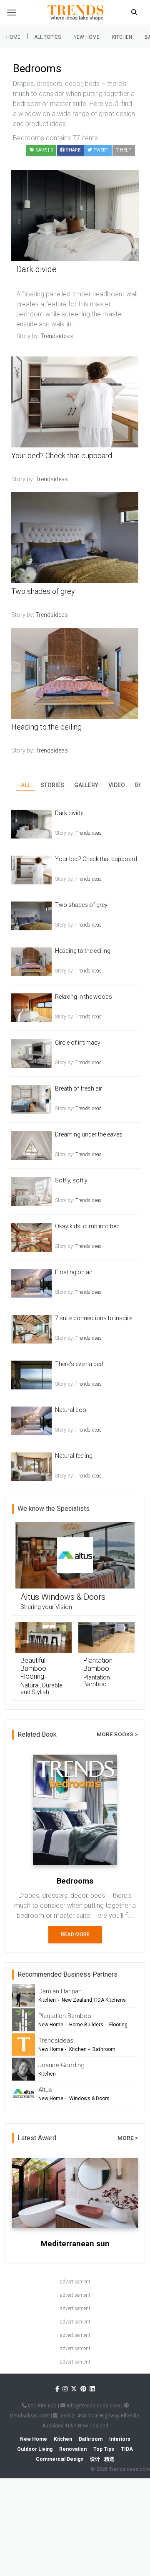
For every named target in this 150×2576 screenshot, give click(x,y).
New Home (86, 37)
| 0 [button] (44, 150)
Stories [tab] (52, 785)
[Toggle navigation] (12, 13)
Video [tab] (117, 785)
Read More (75, 1935)
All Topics (47, 37)
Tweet (100, 150)
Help (125, 150)
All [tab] (26, 785)
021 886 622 (42, 2406)
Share (72, 150)
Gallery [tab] (86, 785)
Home (13, 37)
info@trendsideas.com (93, 2406)
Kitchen (122, 37)
